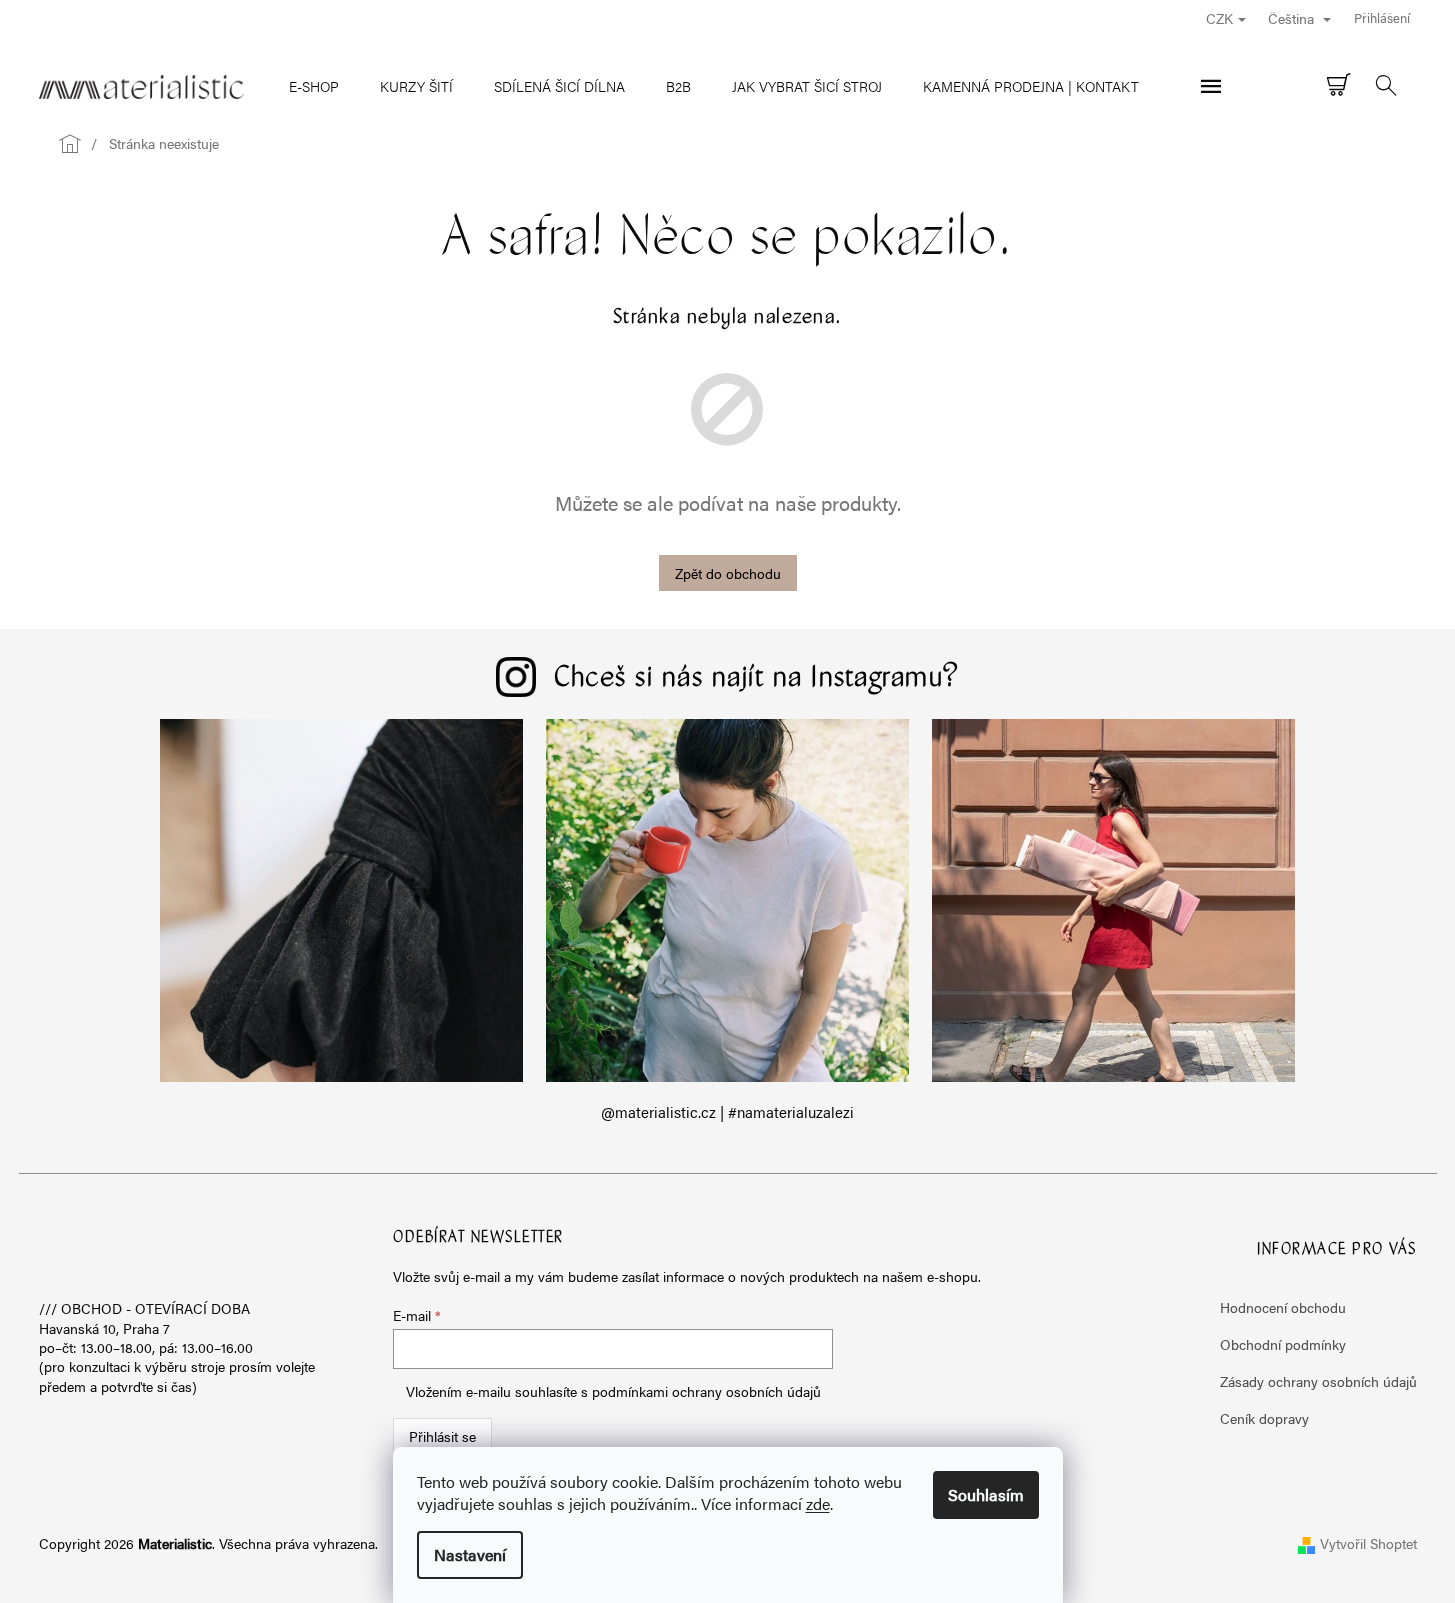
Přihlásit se (442, 1436)
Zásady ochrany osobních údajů (1318, 1381)
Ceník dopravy (1264, 1418)
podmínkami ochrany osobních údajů (706, 1391)
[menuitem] (314, 86)
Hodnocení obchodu (1283, 1307)
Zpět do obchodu (728, 573)
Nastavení (470, 1554)
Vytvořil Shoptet (1368, 1543)
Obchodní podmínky (1283, 1344)
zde (818, 1503)
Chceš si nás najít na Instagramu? (757, 679)
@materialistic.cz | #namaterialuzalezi (727, 1112)
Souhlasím (986, 1494)
